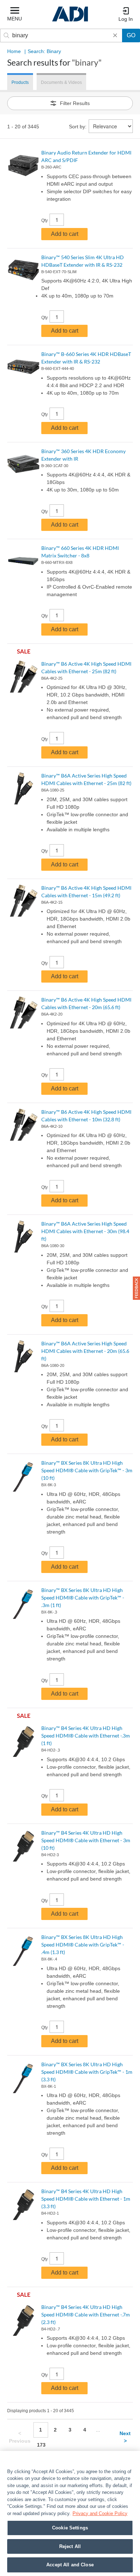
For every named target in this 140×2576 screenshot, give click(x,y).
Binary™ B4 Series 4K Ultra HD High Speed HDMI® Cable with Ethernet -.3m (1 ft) (86, 1736)
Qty (45, 220)
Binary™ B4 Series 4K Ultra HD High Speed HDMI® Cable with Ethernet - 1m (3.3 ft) (86, 2199)
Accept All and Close (70, 2565)
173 (41, 2445)
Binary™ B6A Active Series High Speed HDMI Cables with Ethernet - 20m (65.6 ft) (85, 1351)
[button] (136, 1288)
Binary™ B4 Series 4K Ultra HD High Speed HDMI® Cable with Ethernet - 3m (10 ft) (86, 1840)
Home (14, 51)
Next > (125, 2437)
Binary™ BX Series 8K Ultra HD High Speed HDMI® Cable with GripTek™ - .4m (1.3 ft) (83, 1945)
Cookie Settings (70, 2528)
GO (131, 35)
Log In (126, 19)
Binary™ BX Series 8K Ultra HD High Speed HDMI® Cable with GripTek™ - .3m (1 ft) (83, 1598)
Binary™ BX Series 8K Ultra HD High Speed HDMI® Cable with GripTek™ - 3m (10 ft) (87, 1470)
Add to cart (65, 234)
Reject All (70, 2546)
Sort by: (78, 127)
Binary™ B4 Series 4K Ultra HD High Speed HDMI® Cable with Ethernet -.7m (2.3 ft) (86, 2314)
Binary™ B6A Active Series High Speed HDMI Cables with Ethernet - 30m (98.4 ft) (85, 1231)
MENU (15, 19)
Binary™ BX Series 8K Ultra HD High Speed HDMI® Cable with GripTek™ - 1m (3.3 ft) (87, 2072)
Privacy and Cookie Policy (100, 2513)
